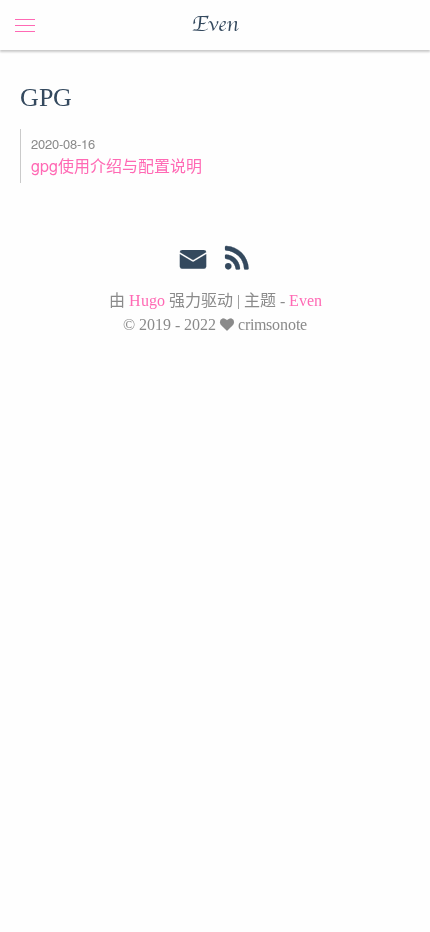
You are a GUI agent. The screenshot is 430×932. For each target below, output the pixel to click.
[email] (193, 260)
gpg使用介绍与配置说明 (116, 165)
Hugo (147, 300)
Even (215, 25)
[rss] (237, 262)
